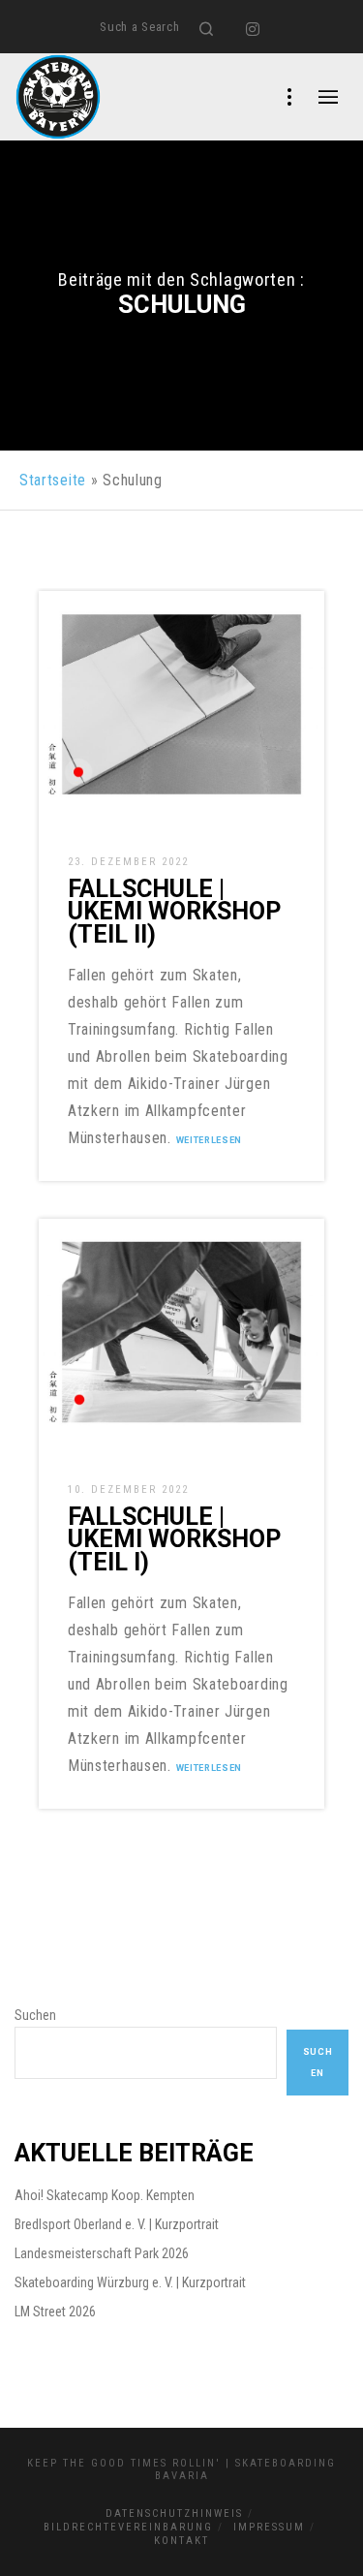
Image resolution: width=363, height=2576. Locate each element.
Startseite (53, 480)
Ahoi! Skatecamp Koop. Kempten (105, 2195)
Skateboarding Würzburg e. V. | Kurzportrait (130, 2282)
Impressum (269, 2527)
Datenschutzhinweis (174, 2514)
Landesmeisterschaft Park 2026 (102, 2253)
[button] (35, 2541)
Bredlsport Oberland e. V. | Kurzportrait (117, 2224)
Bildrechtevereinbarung (128, 2527)
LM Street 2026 (55, 2312)
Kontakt (181, 2541)
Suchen (35, 2015)
